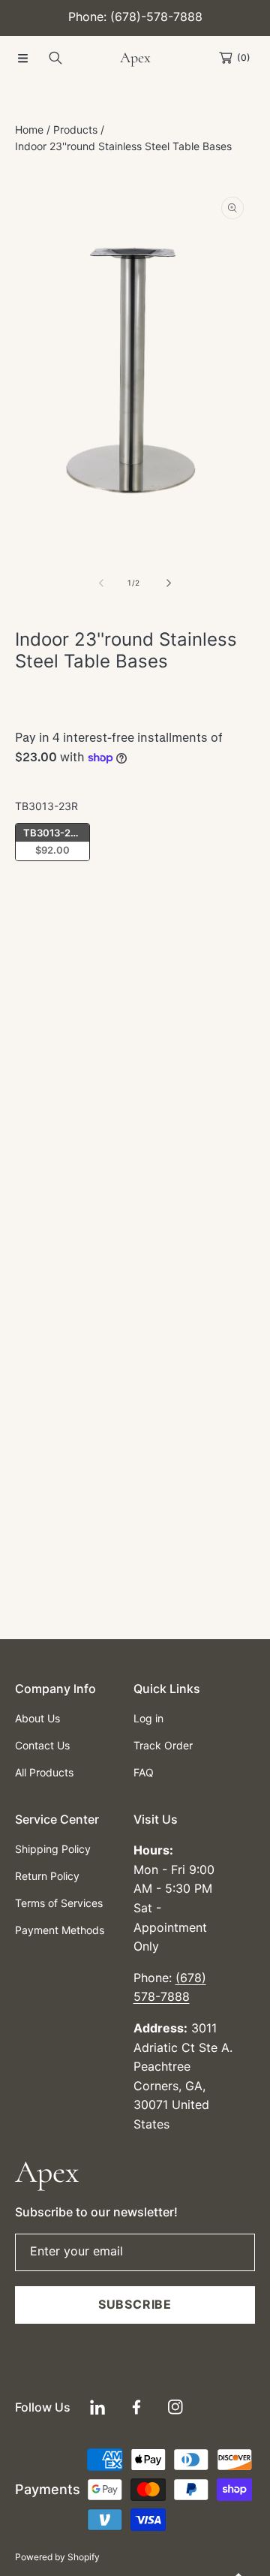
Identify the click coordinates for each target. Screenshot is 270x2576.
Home (29, 130)
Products (75, 130)
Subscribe (135, 2304)
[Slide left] (102, 583)
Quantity (36, 922)
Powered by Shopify (57, 2557)
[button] (22, 58)
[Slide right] (168, 583)
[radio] (52, 842)
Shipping (32, 725)
